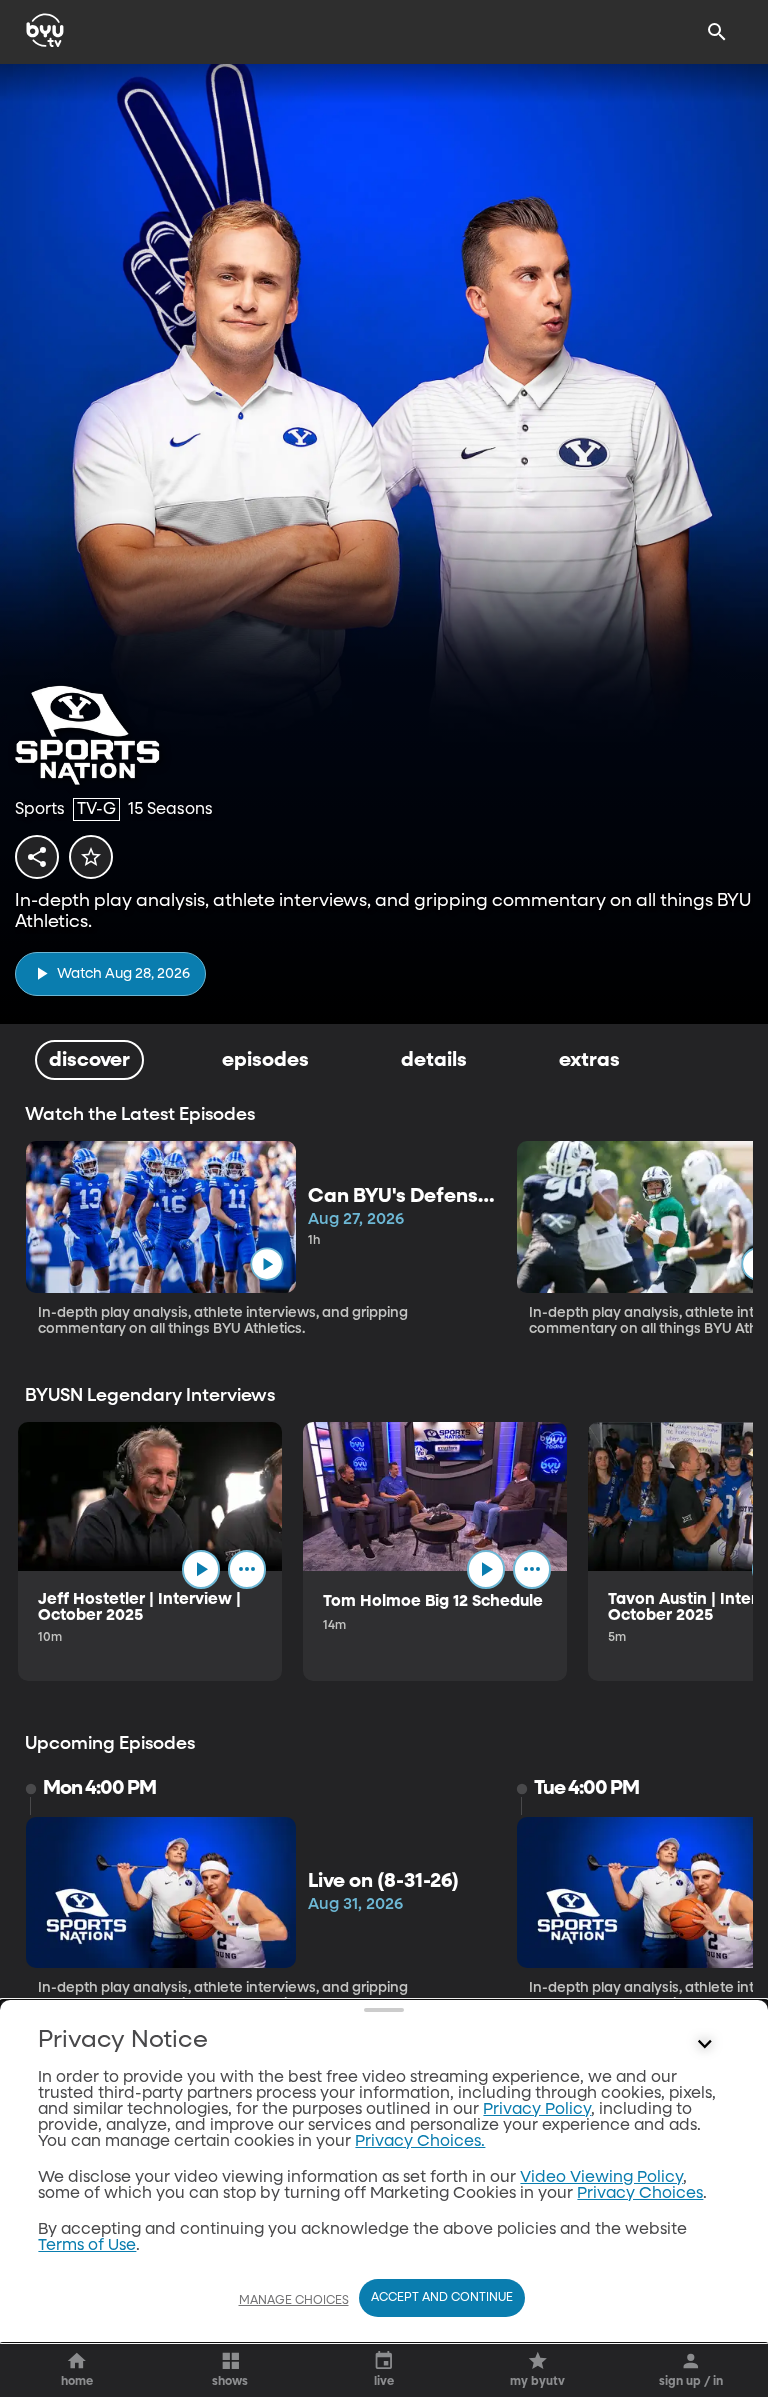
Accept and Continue (442, 2298)
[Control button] (705, 2045)
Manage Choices (294, 2301)
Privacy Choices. (420, 2142)
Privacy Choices (640, 2194)
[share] (37, 857)
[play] (266, 1263)
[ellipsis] (247, 1569)
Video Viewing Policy (601, 2178)
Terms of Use (87, 2246)
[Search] (717, 32)
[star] (91, 857)
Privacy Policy (537, 2110)
